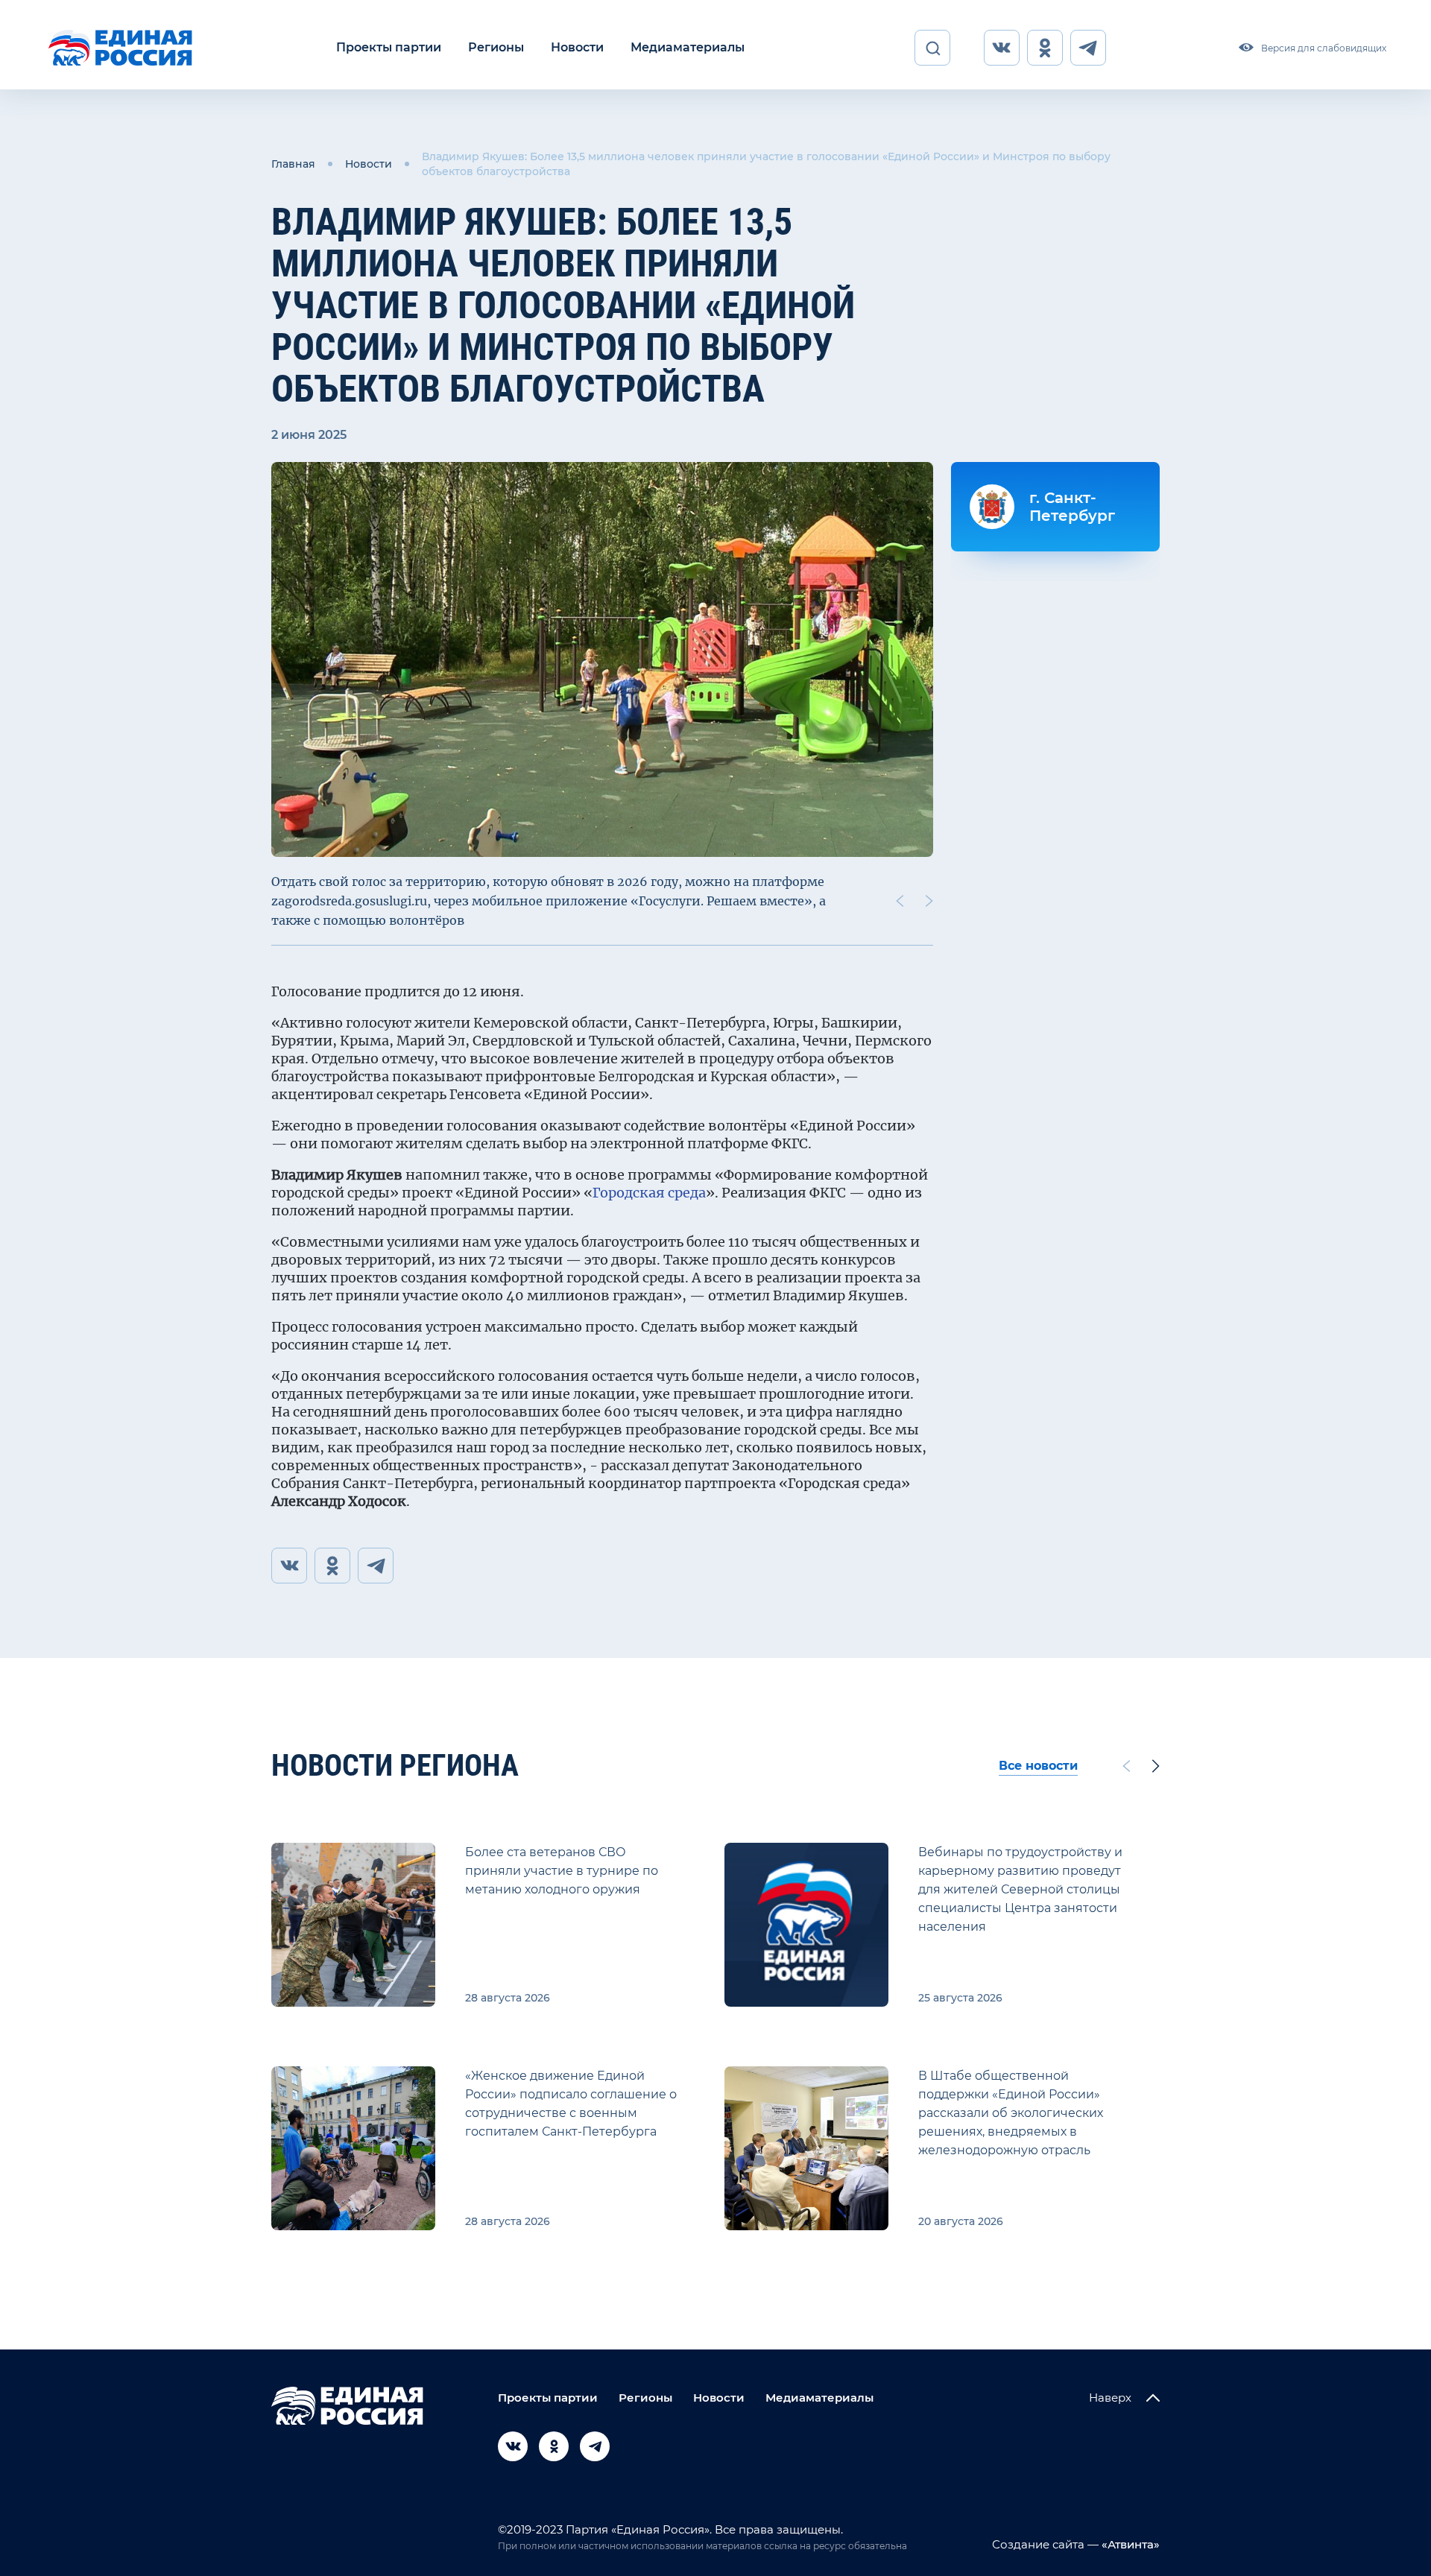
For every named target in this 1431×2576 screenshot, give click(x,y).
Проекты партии (389, 47)
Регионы (496, 47)
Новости (577, 47)
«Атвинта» (1129, 2544)
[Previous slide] (900, 901)
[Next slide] (929, 901)
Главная (293, 164)
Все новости (1038, 1766)
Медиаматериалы (688, 47)
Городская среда (649, 1193)
